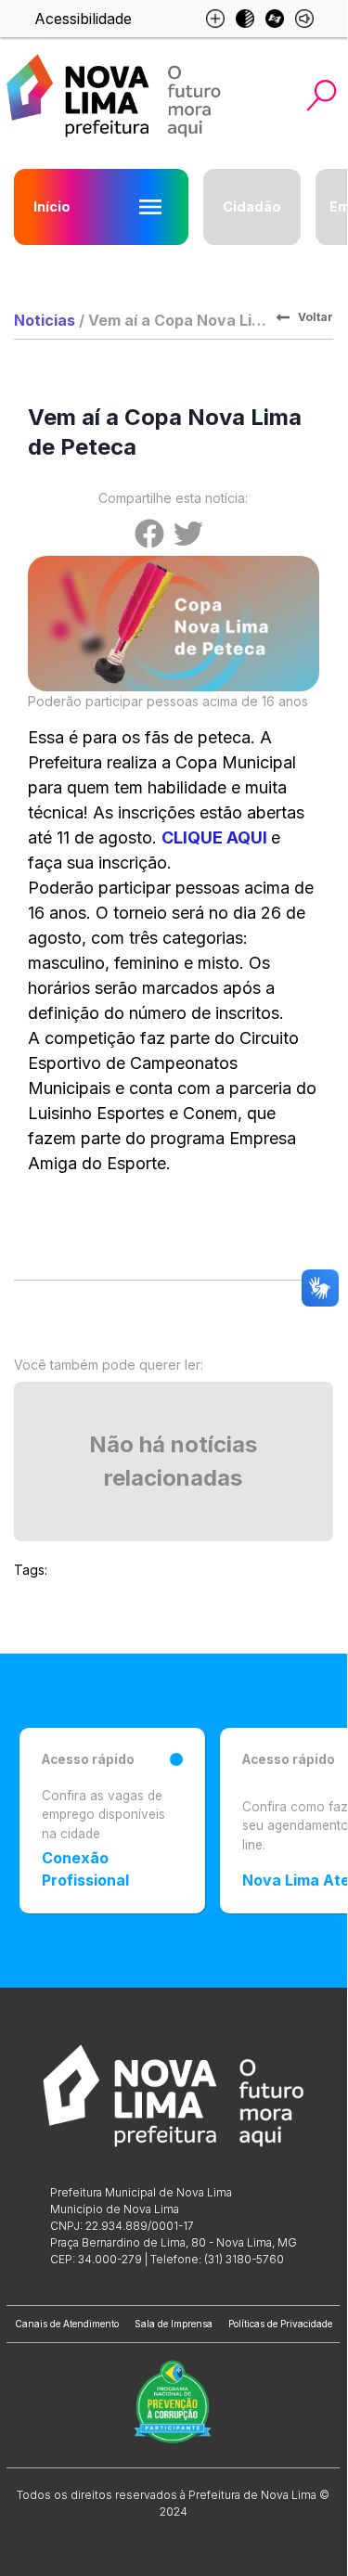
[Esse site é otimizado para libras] (275, 19)
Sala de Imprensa (174, 2324)
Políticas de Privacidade (280, 2324)
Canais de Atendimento (67, 2324)
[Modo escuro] (245, 19)
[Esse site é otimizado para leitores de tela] (304, 19)
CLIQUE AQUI (214, 837)
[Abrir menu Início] (150, 207)
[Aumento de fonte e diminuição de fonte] (215, 19)
